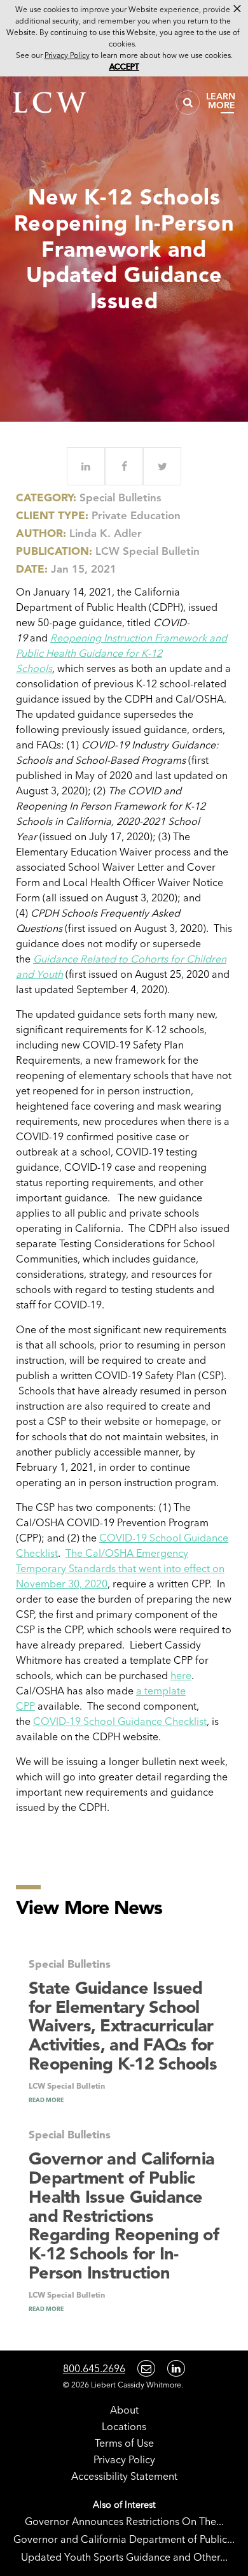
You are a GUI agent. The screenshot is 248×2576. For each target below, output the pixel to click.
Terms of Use (124, 2443)
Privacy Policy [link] (67, 55)
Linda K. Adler (106, 533)
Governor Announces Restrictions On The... (124, 2521)
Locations (124, 2426)
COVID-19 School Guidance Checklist (120, 1721)
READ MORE (46, 2100)
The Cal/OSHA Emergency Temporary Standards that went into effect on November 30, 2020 (120, 1568)
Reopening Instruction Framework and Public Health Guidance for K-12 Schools (121, 653)
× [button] (237, 9)
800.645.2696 (94, 2368)
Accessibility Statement (124, 2476)
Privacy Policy (124, 2459)
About (124, 2410)
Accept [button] (124, 67)
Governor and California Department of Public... (124, 2539)
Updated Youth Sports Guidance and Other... (124, 2557)
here (181, 1675)
